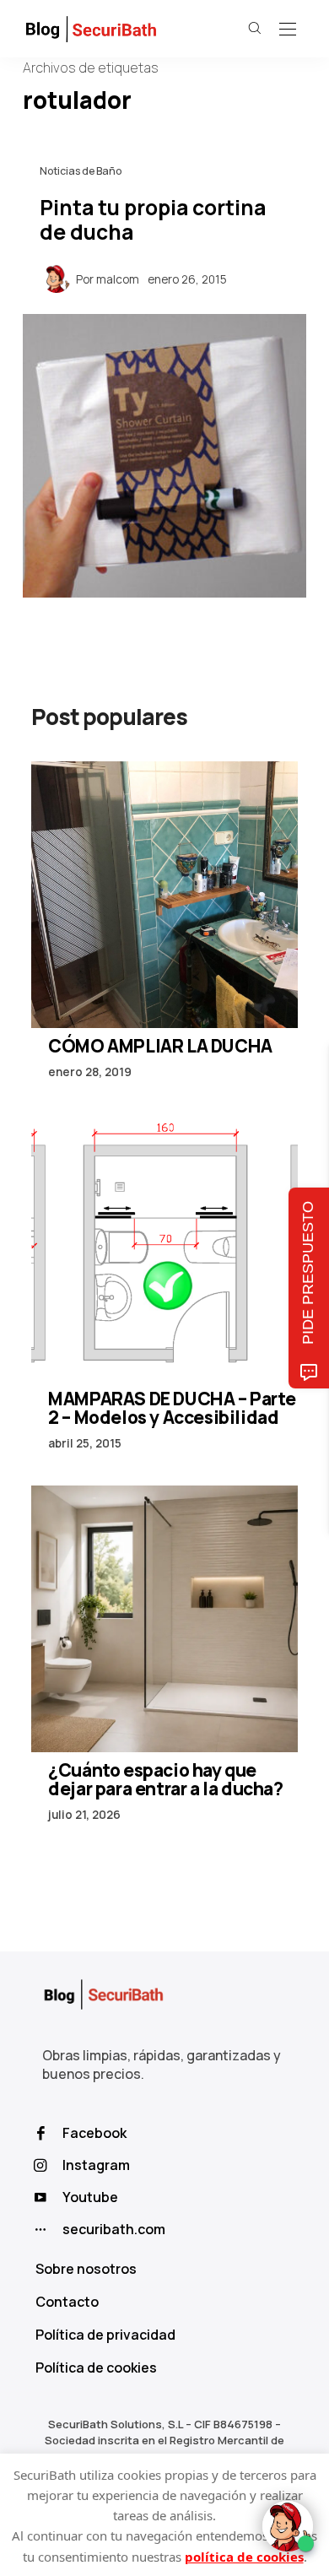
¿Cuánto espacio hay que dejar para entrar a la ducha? (165, 1779)
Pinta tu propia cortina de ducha (153, 220)
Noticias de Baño (81, 171)
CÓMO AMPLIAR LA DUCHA (160, 1046)
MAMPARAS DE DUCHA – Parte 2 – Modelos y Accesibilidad (172, 1408)
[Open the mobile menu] (288, 30)
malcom (118, 279)
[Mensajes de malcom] (57, 278)
